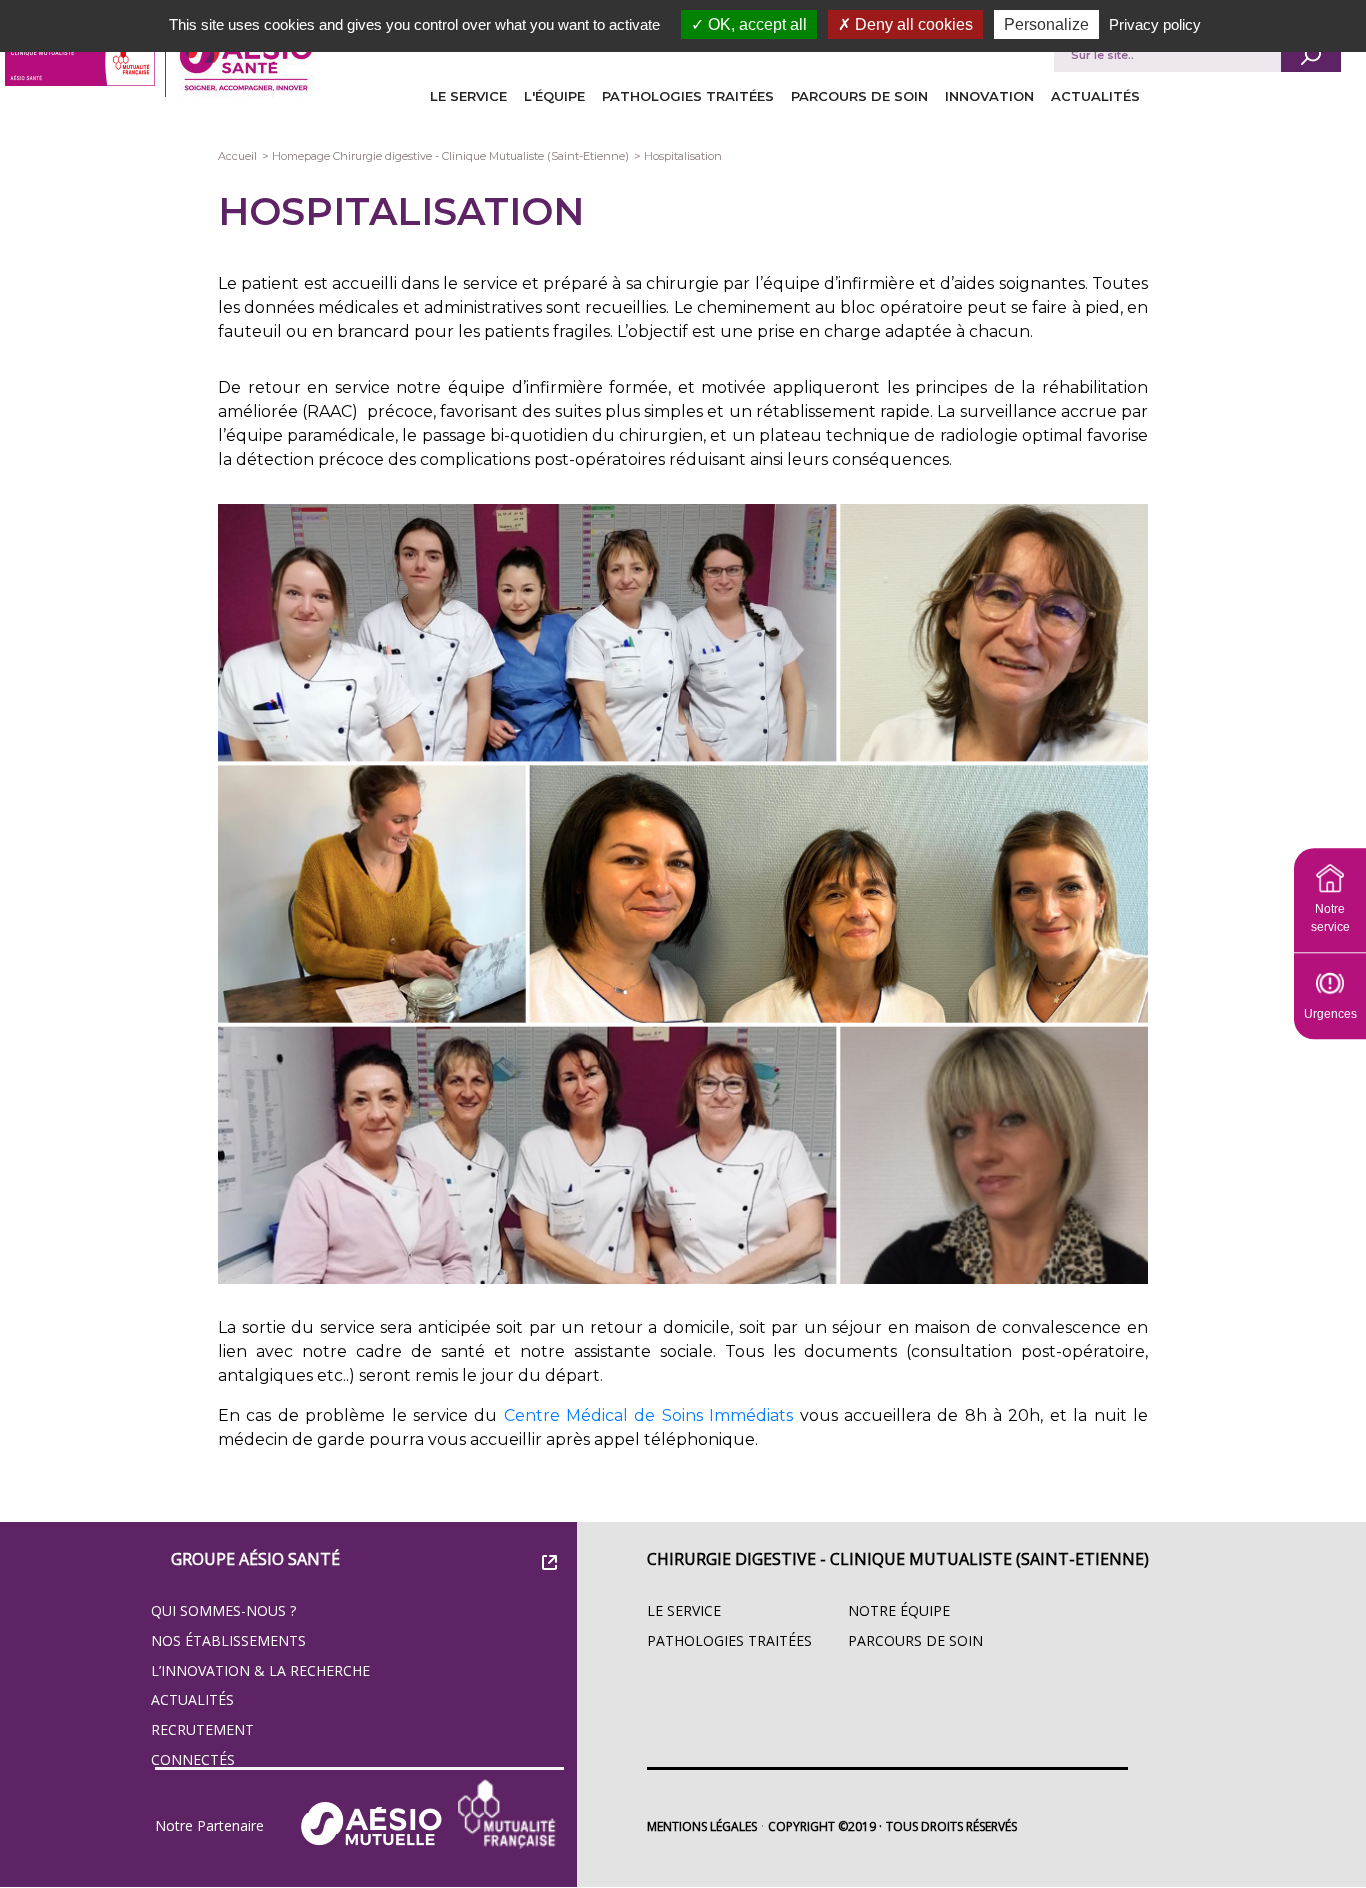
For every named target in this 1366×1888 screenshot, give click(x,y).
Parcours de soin (859, 96)
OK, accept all (755, 24)
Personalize (1046, 24)
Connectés (193, 1759)
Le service (468, 96)
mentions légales (702, 1826)
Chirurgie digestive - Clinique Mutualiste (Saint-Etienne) (898, 1559)
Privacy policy (1155, 24)
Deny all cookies (912, 24)
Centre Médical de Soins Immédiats (649, 1415)
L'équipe (554, 96)
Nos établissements (228, 1640)
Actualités (1095, 96)
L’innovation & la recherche (260, 1670)
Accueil (237, 156)
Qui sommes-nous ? (223, 1610)
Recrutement (202, 1729)
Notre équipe (899, 1610)
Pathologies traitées (688, 96)
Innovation (989, 96)
